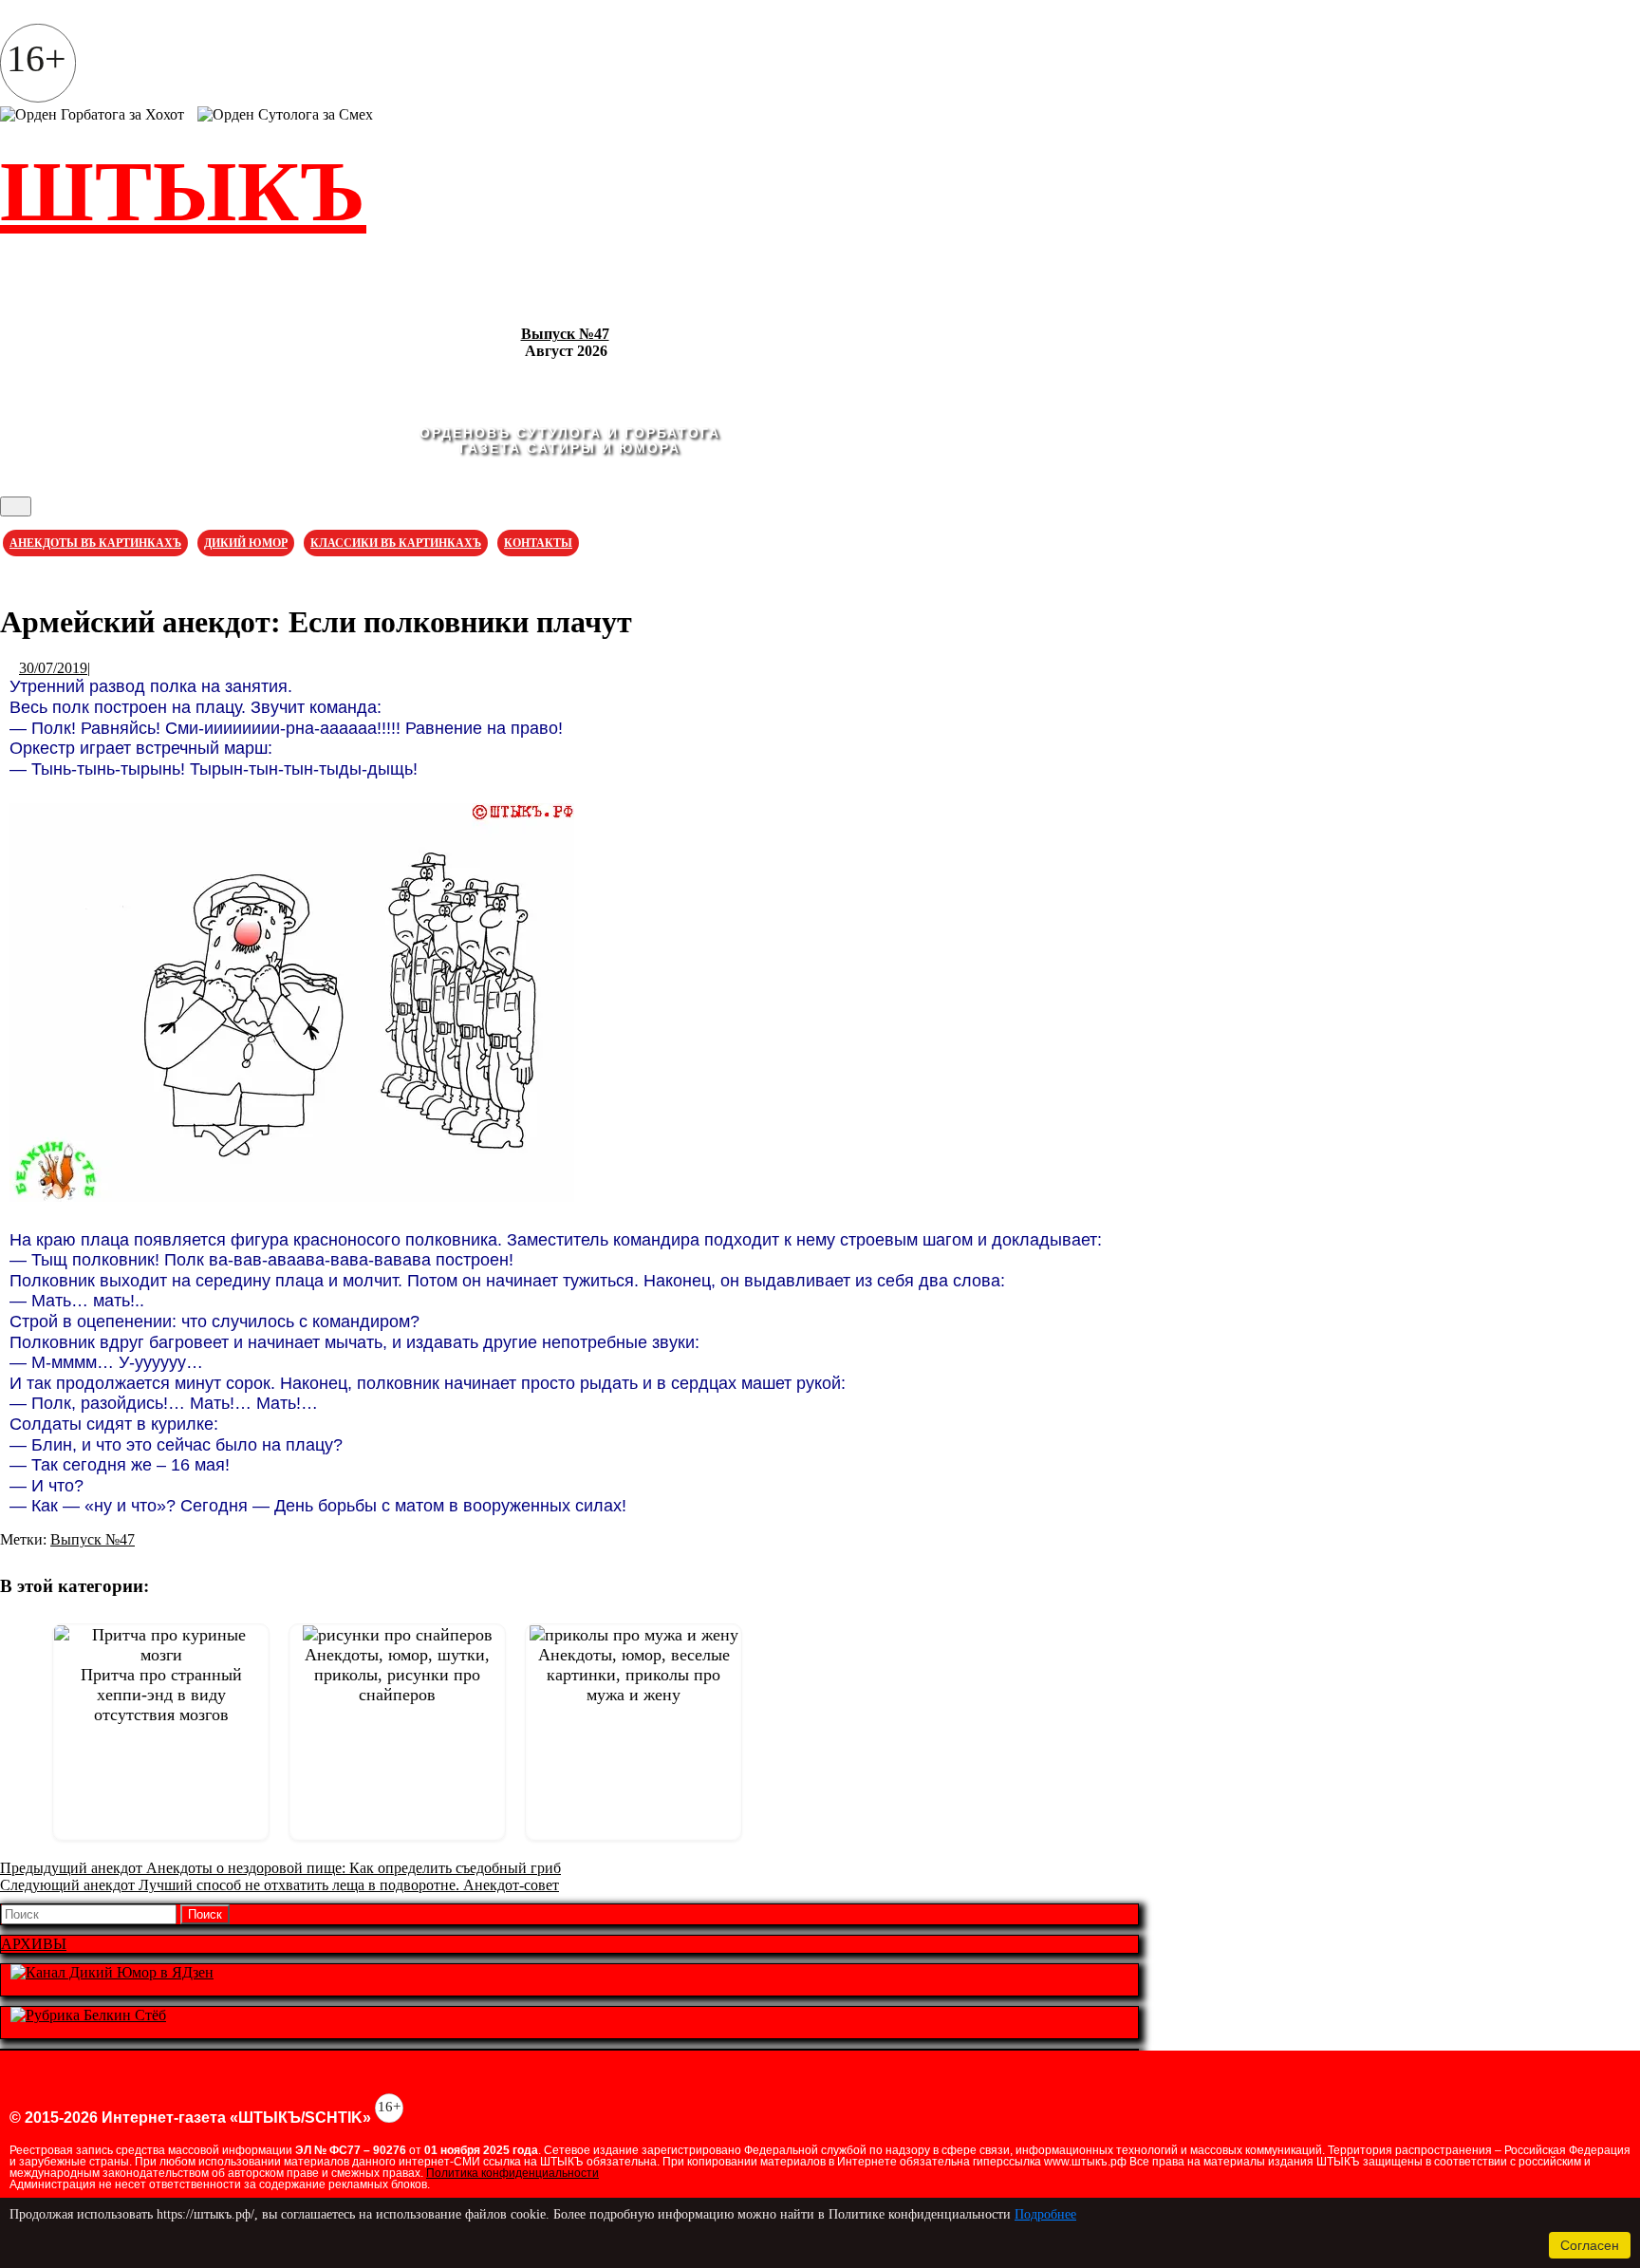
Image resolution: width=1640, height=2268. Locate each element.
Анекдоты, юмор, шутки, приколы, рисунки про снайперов (397, 1675)
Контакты (538, 543)
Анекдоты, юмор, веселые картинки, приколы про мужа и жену (634, 1675)
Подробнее (1045, 2214)
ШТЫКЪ (183, 191)
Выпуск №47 (565, 334)
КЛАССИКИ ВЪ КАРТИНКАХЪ (396, 543)
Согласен (1590, 2245)
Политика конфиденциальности (512, 2173)
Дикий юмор (246, 543)
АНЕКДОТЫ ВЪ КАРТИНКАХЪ (95, 543)
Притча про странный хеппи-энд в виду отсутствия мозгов (161, 1695)
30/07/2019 (53, 668)
